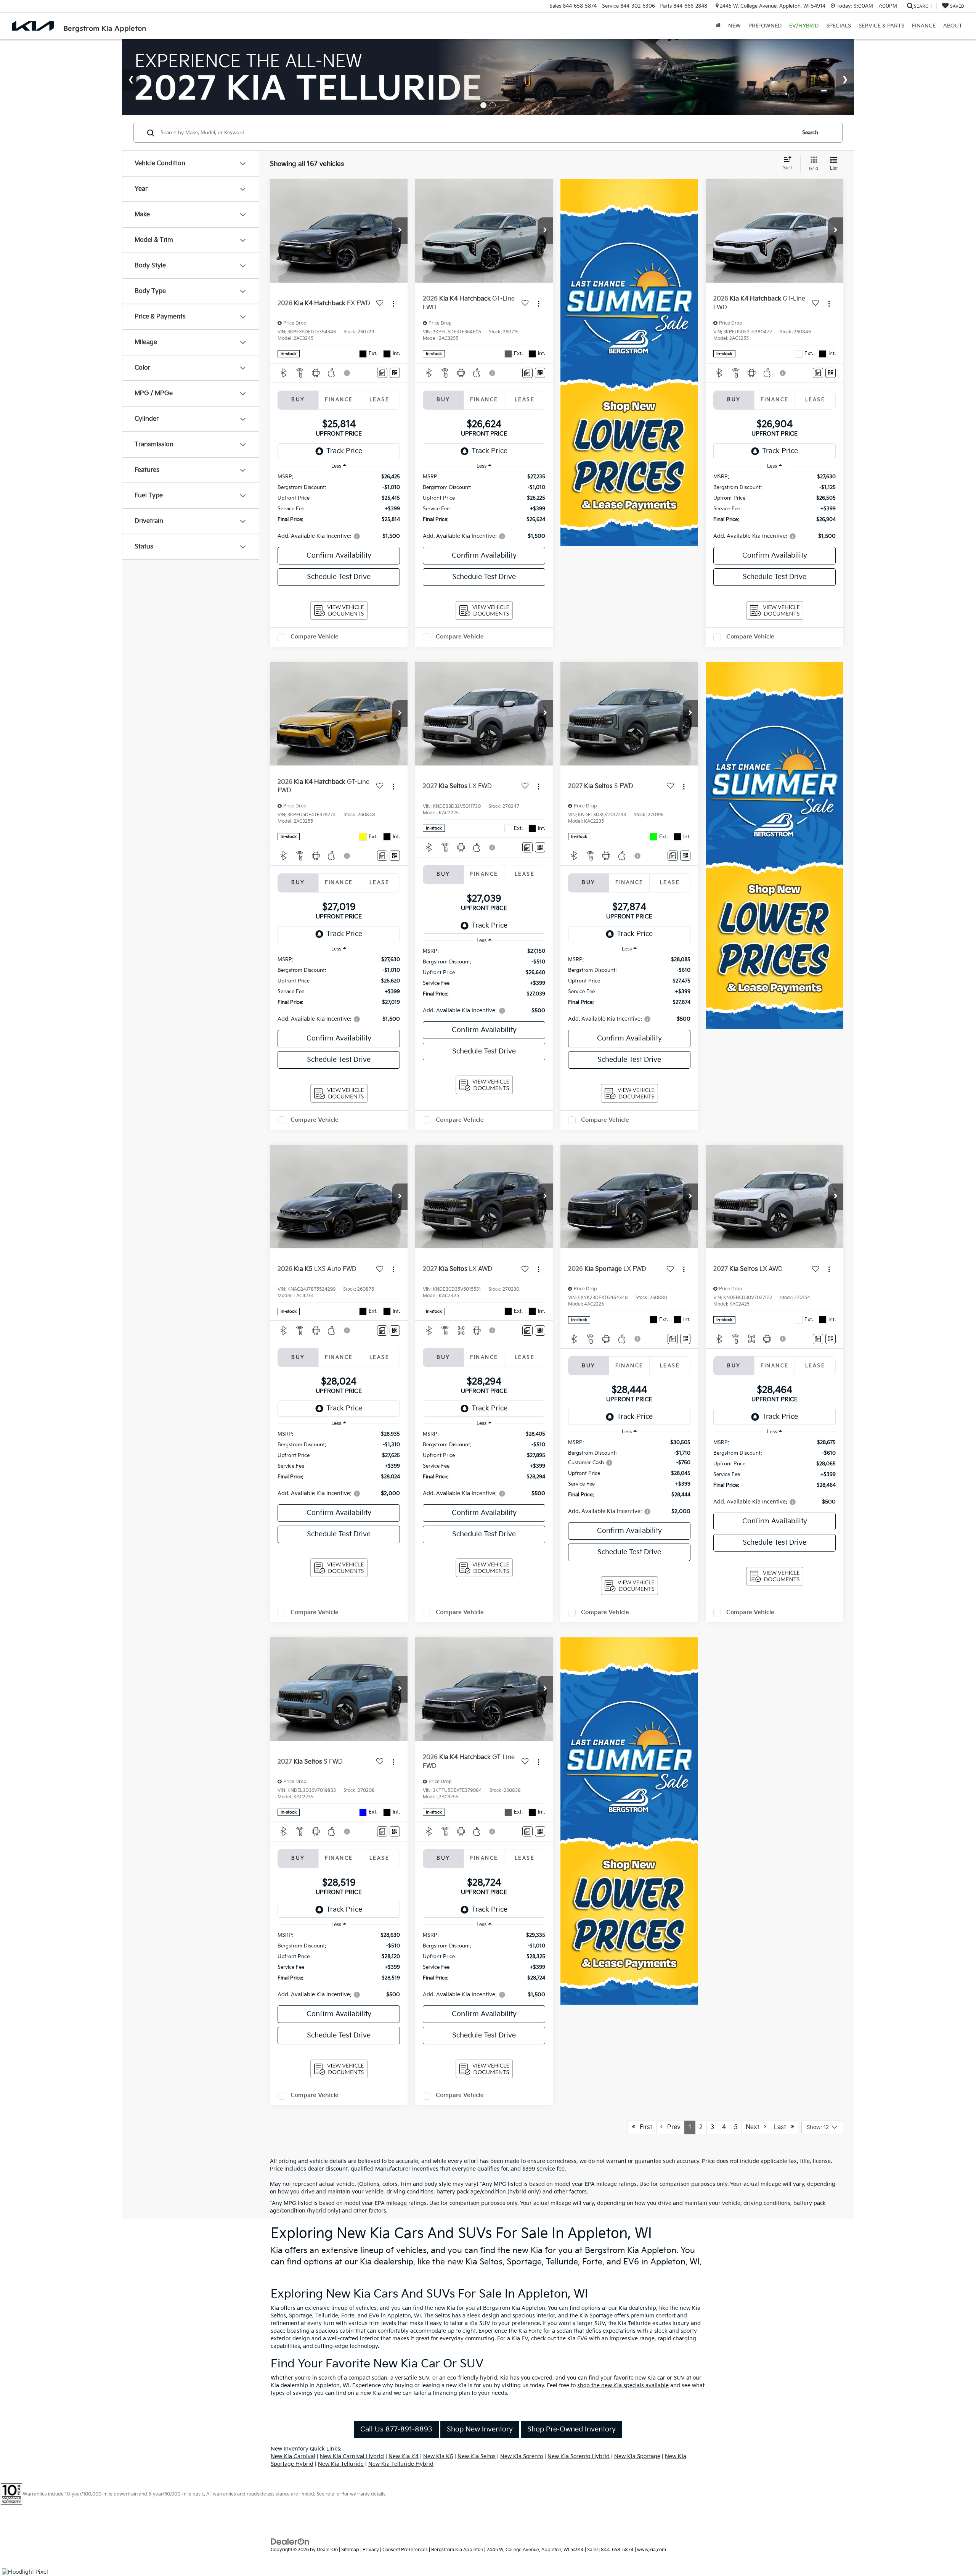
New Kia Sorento (522, 2456)
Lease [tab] (379, 400)
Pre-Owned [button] (765, 26)
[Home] (718, 26)
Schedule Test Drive (339, 577)
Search (810, 133)
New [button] (734, 26)
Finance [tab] (339, 400)
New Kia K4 (404, 2456)
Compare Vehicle (315, 637)
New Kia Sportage (637, 2456)
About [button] (953, 26)
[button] (400, 231)
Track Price (344, 451)
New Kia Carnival (293, 2456)
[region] (339, 507)
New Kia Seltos (477, 2456)
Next (755, 2127)
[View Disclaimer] (347, 373)
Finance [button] (924, 26)
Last (782, 2127)
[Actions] (393, 303)
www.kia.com (652, 2550)
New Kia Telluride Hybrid (401, 2464)
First (644, 2127)
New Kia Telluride (341, 2464)
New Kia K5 (438, 2456)
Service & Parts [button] (881, 26)
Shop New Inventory (480, 2429)
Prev (672, 2127)
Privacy (371, 2550)
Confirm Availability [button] (339, 556)
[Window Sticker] (395, 373)
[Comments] (382, 373)
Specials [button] (839, 26)
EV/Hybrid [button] (804, 26)
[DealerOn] (290, 2541)
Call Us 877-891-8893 (396, 2429)
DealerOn (327, 2550)
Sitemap (350, 2550)
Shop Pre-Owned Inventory (571, 2429)
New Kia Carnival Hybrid (352, 2456)
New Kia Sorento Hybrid (579, 2456)
